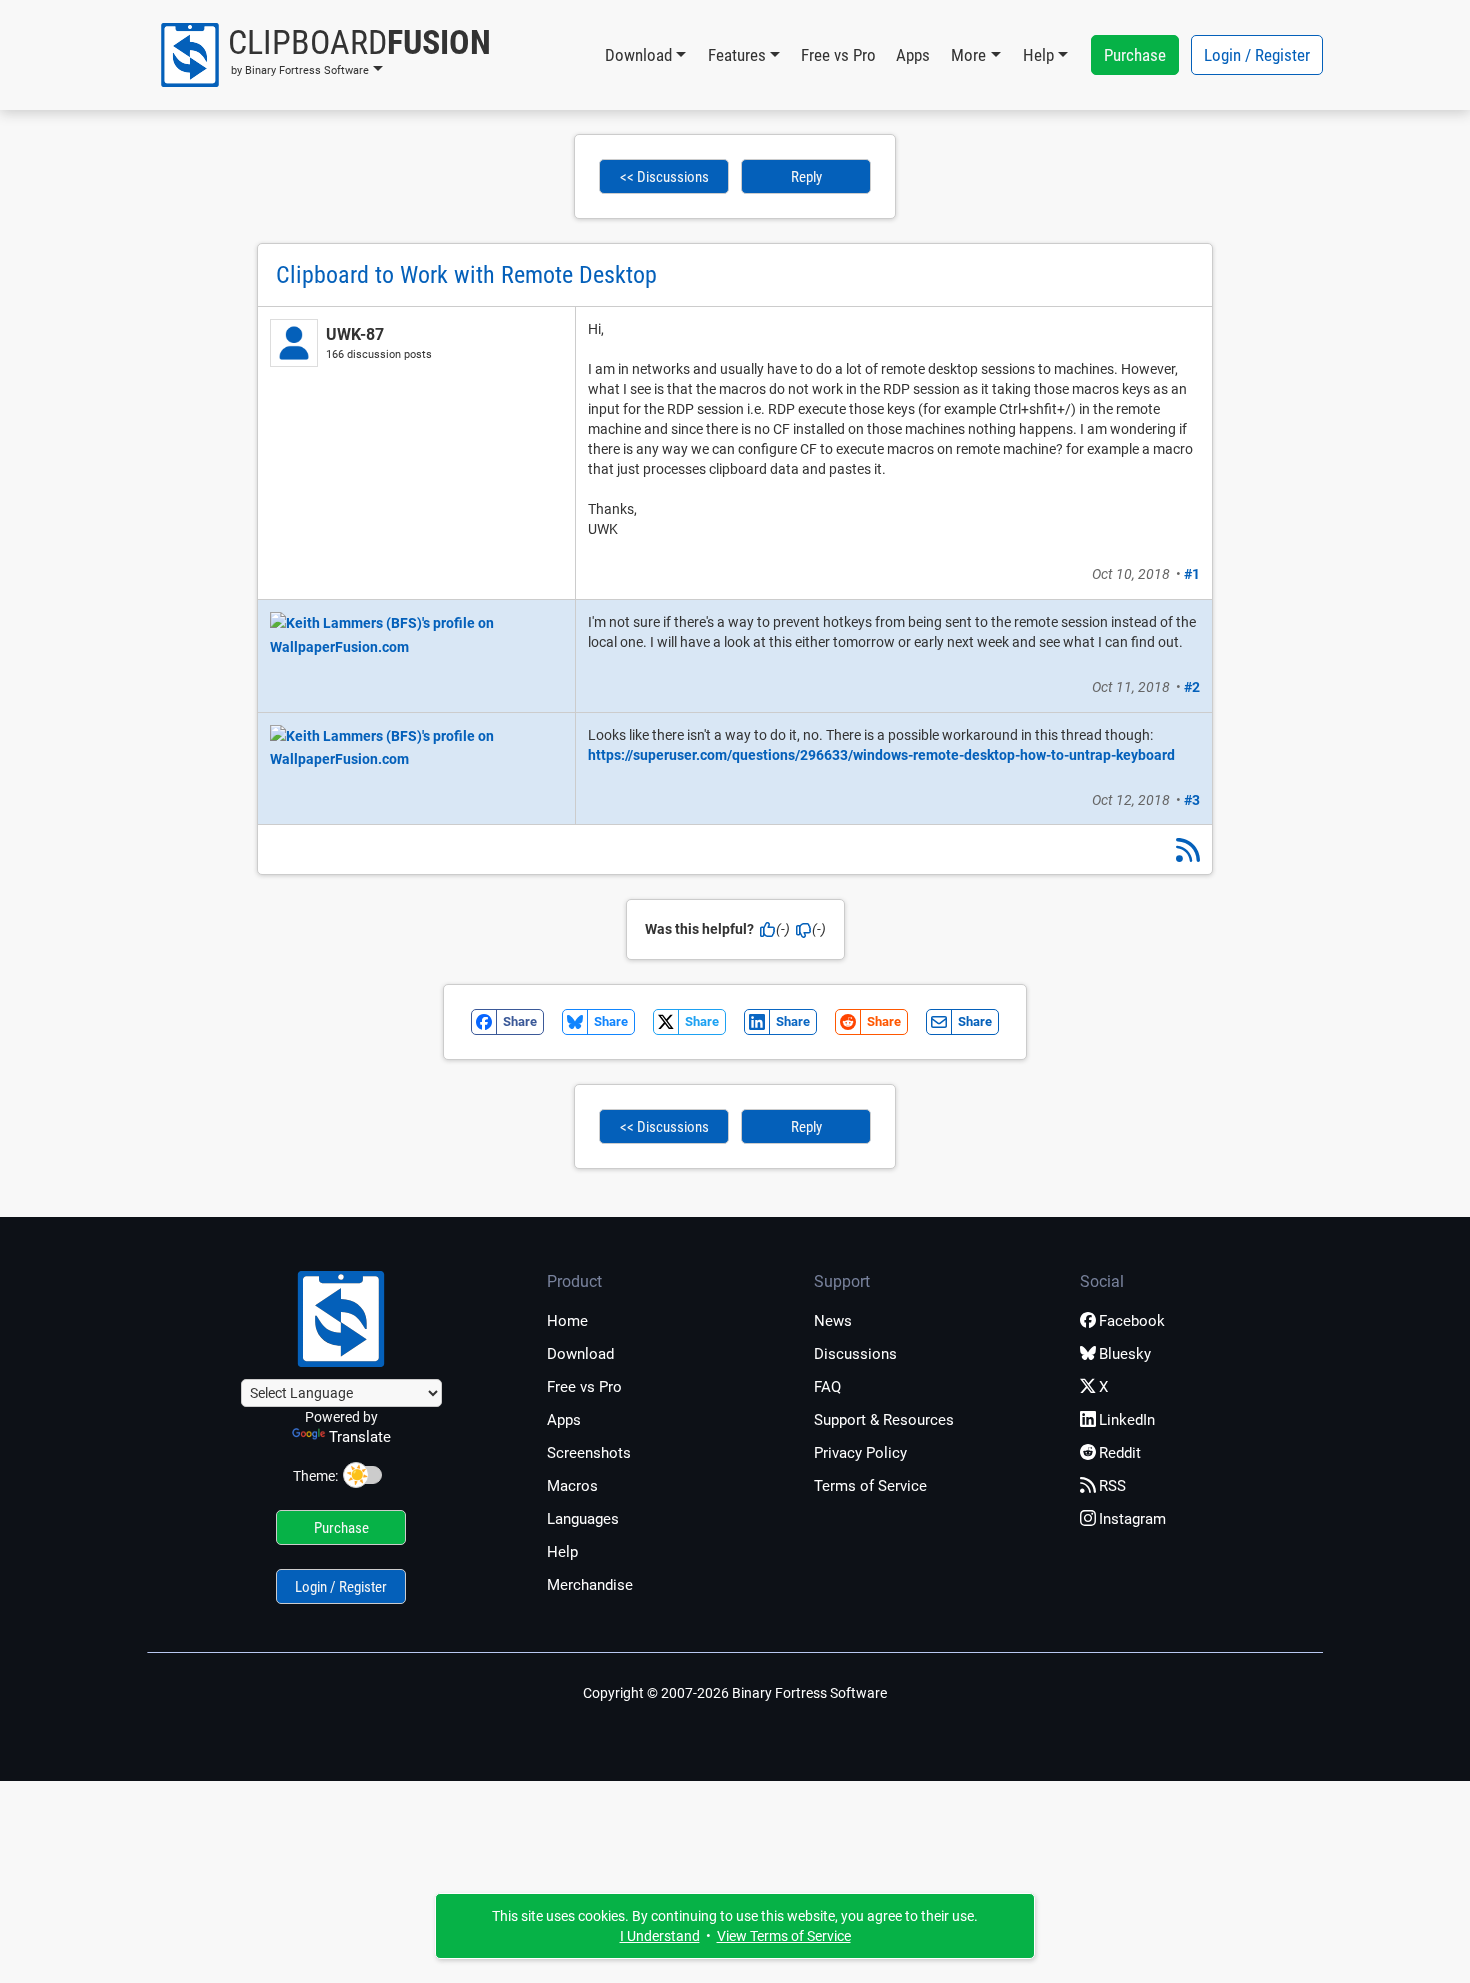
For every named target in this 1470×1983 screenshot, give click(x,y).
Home (567, 1321)
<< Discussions (664, 177)
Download (580, 1354)
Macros (572, 1486)
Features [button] (737, 55)
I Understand (660, 1936)
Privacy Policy (860, 1453)
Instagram (1132, 1519)
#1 (1192, 574)
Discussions (855, 1354)
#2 (1192, 687)
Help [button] (1038, 55)
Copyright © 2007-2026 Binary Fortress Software (735, 1693)
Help (562, 1552)
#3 (1192, 800)
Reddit (1120, 1453)
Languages (583, 1519)
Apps (913, 55)
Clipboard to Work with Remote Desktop (466, 275)
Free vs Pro (838, 55)
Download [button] (638, 55)
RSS (1112, 1486)
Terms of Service (870, 1486)
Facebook (1132, 1321)
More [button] (968, 55)
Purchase (1135, 55)
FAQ (827, 1387)
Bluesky (1125, 1354)
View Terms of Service (784, 1936)
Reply (806, 177)
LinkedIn (1127, 1420)
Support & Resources (884, 1420)
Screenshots (589, 1453)
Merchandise (590, 1585)
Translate (360, 1437)
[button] (324, 55)
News (833, 1321)
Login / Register (1257, 55)
